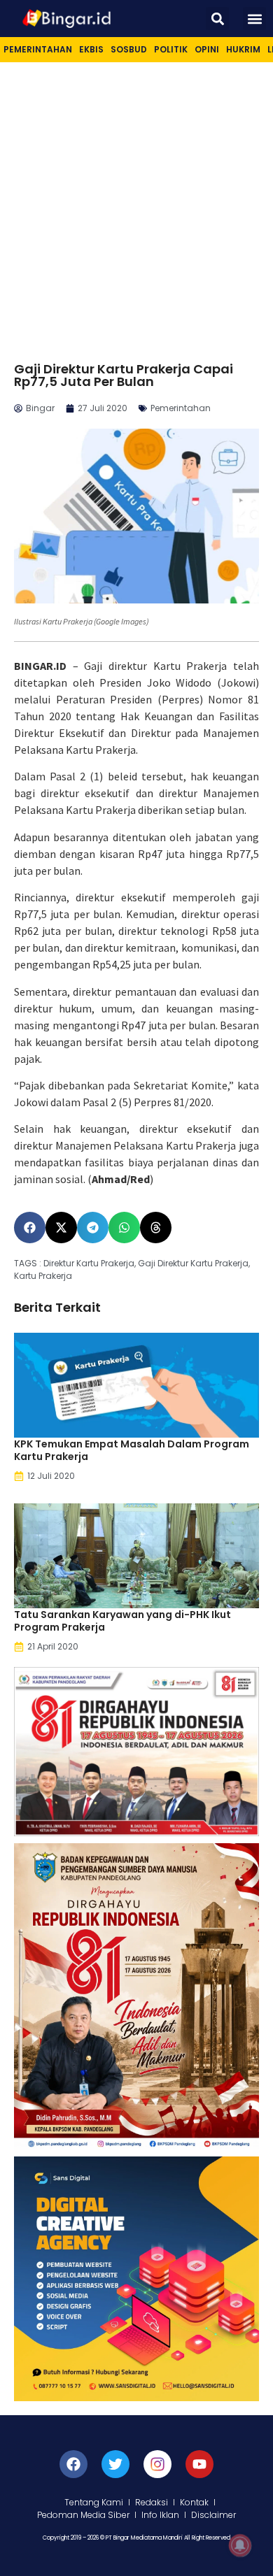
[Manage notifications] (240, 2545)
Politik (171, 49)
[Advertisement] (136, 206)
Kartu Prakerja (43, 1276)
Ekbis (91, 49)
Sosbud (129, 49)
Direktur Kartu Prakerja (89, 1263)
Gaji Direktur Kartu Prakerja (193, 1263)
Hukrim (243, 49)
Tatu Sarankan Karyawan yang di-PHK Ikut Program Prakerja (122, 1621)
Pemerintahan (38, 49)
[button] (217, 19)
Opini (207, 49)
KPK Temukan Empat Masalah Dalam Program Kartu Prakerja (132, 1450)
